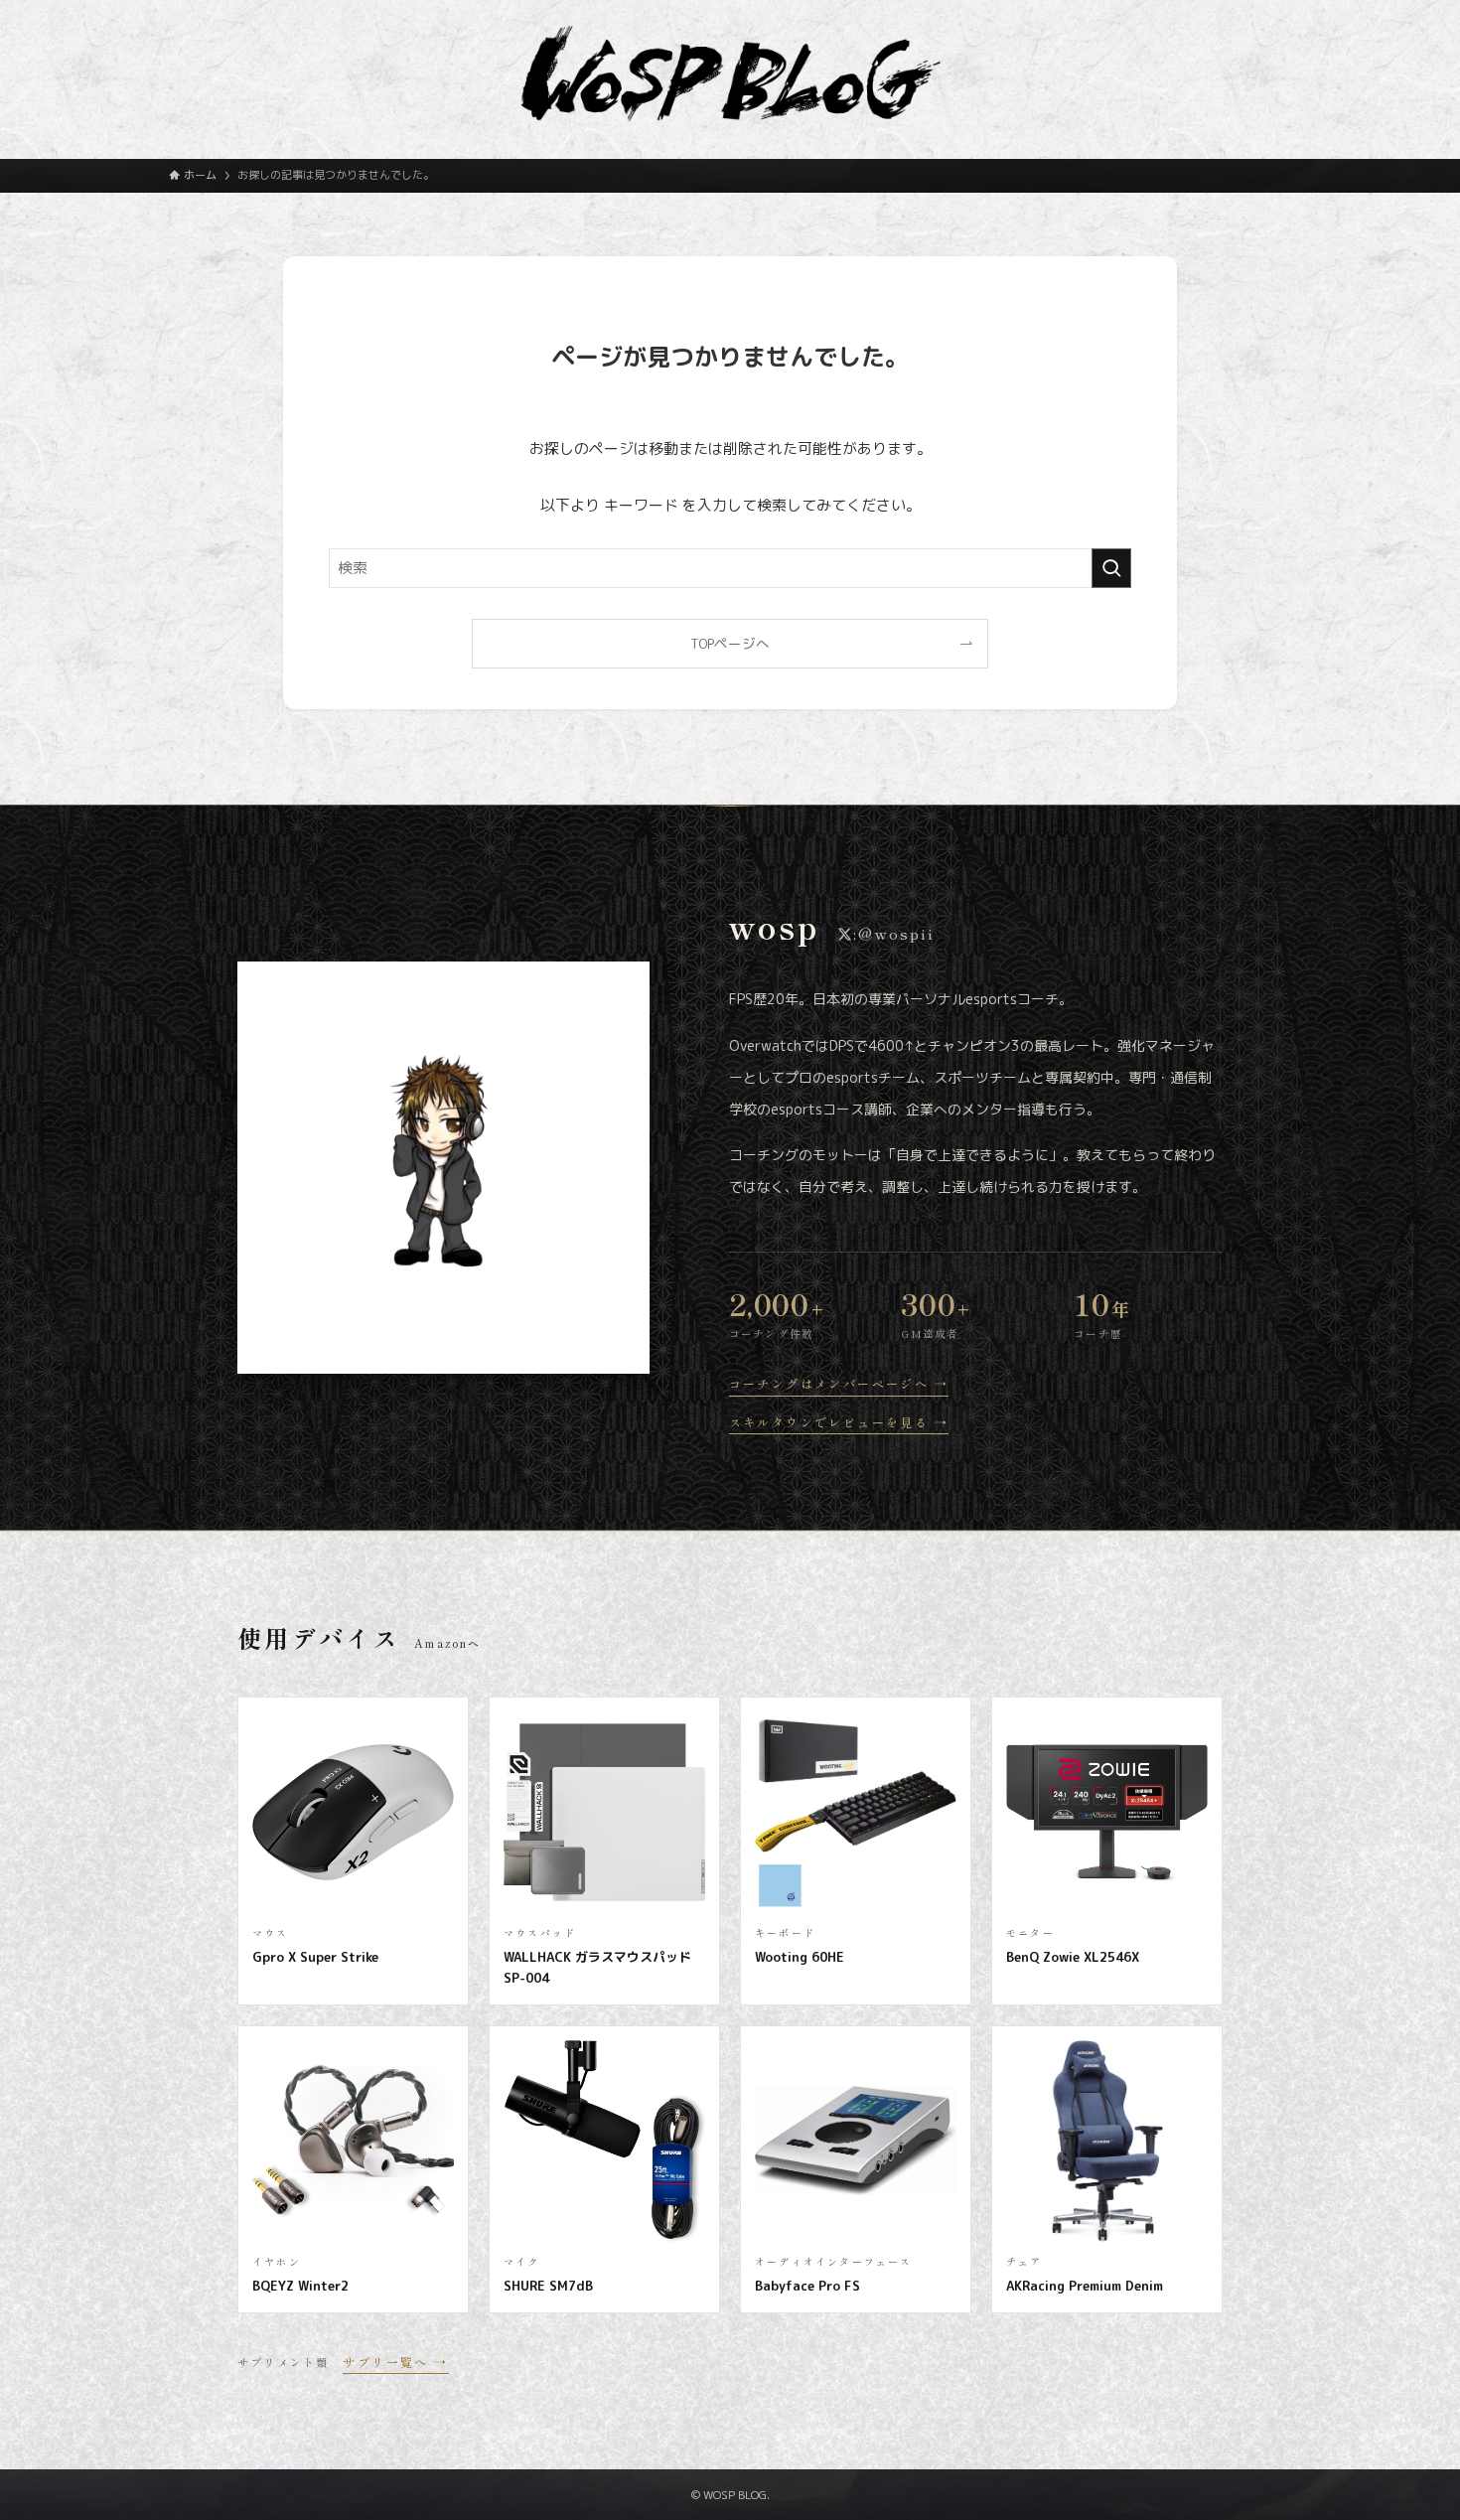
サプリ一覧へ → (395, 2362)
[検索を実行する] (1111, 568)
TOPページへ (730, 643)
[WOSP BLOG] (730, 74)
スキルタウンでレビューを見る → (839, 1422)
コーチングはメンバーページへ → (839, 1383)
